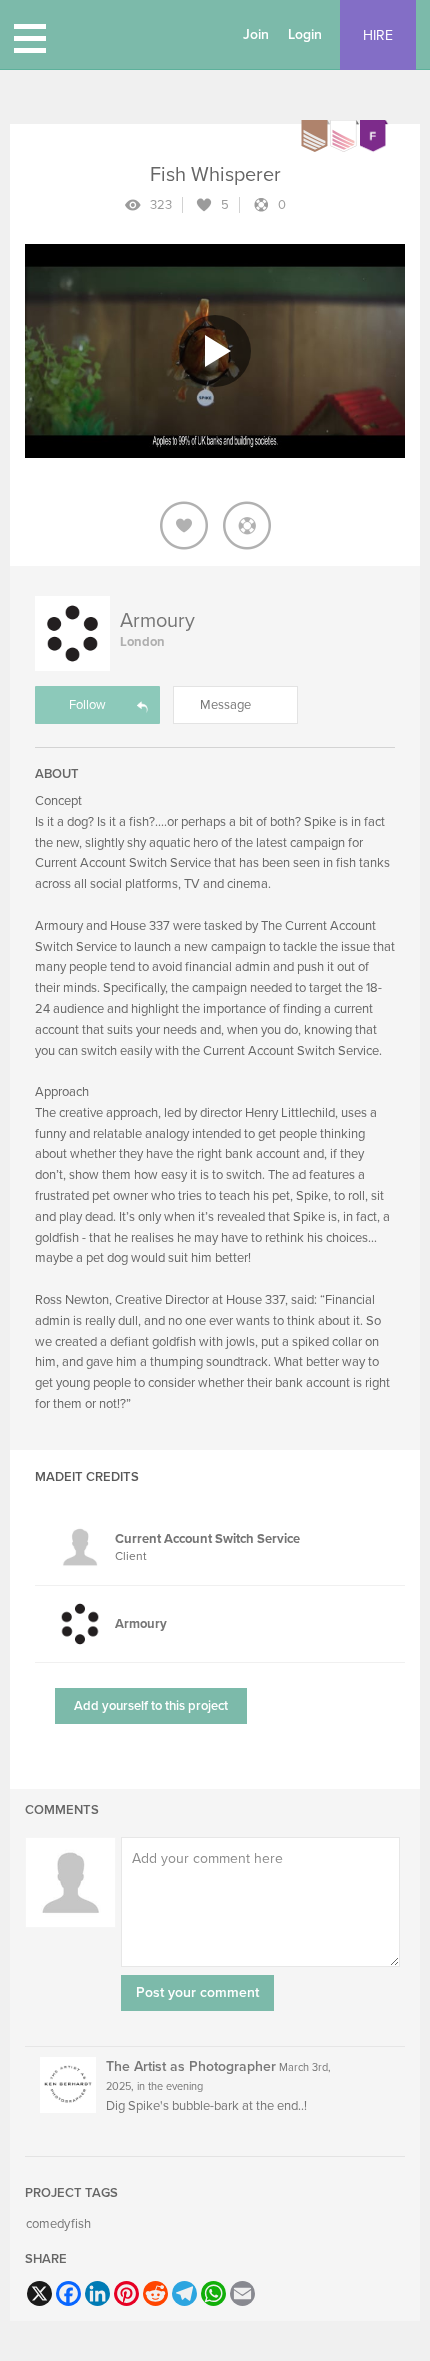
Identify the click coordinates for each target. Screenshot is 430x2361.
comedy (48, 2224)
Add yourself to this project (151, 1706)
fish (81, 2224)
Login (305, 34)
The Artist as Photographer (191, 2066)
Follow (87, 705)
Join (256, 34)
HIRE (378, 35)
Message (225, 705)
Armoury (157, 621)
